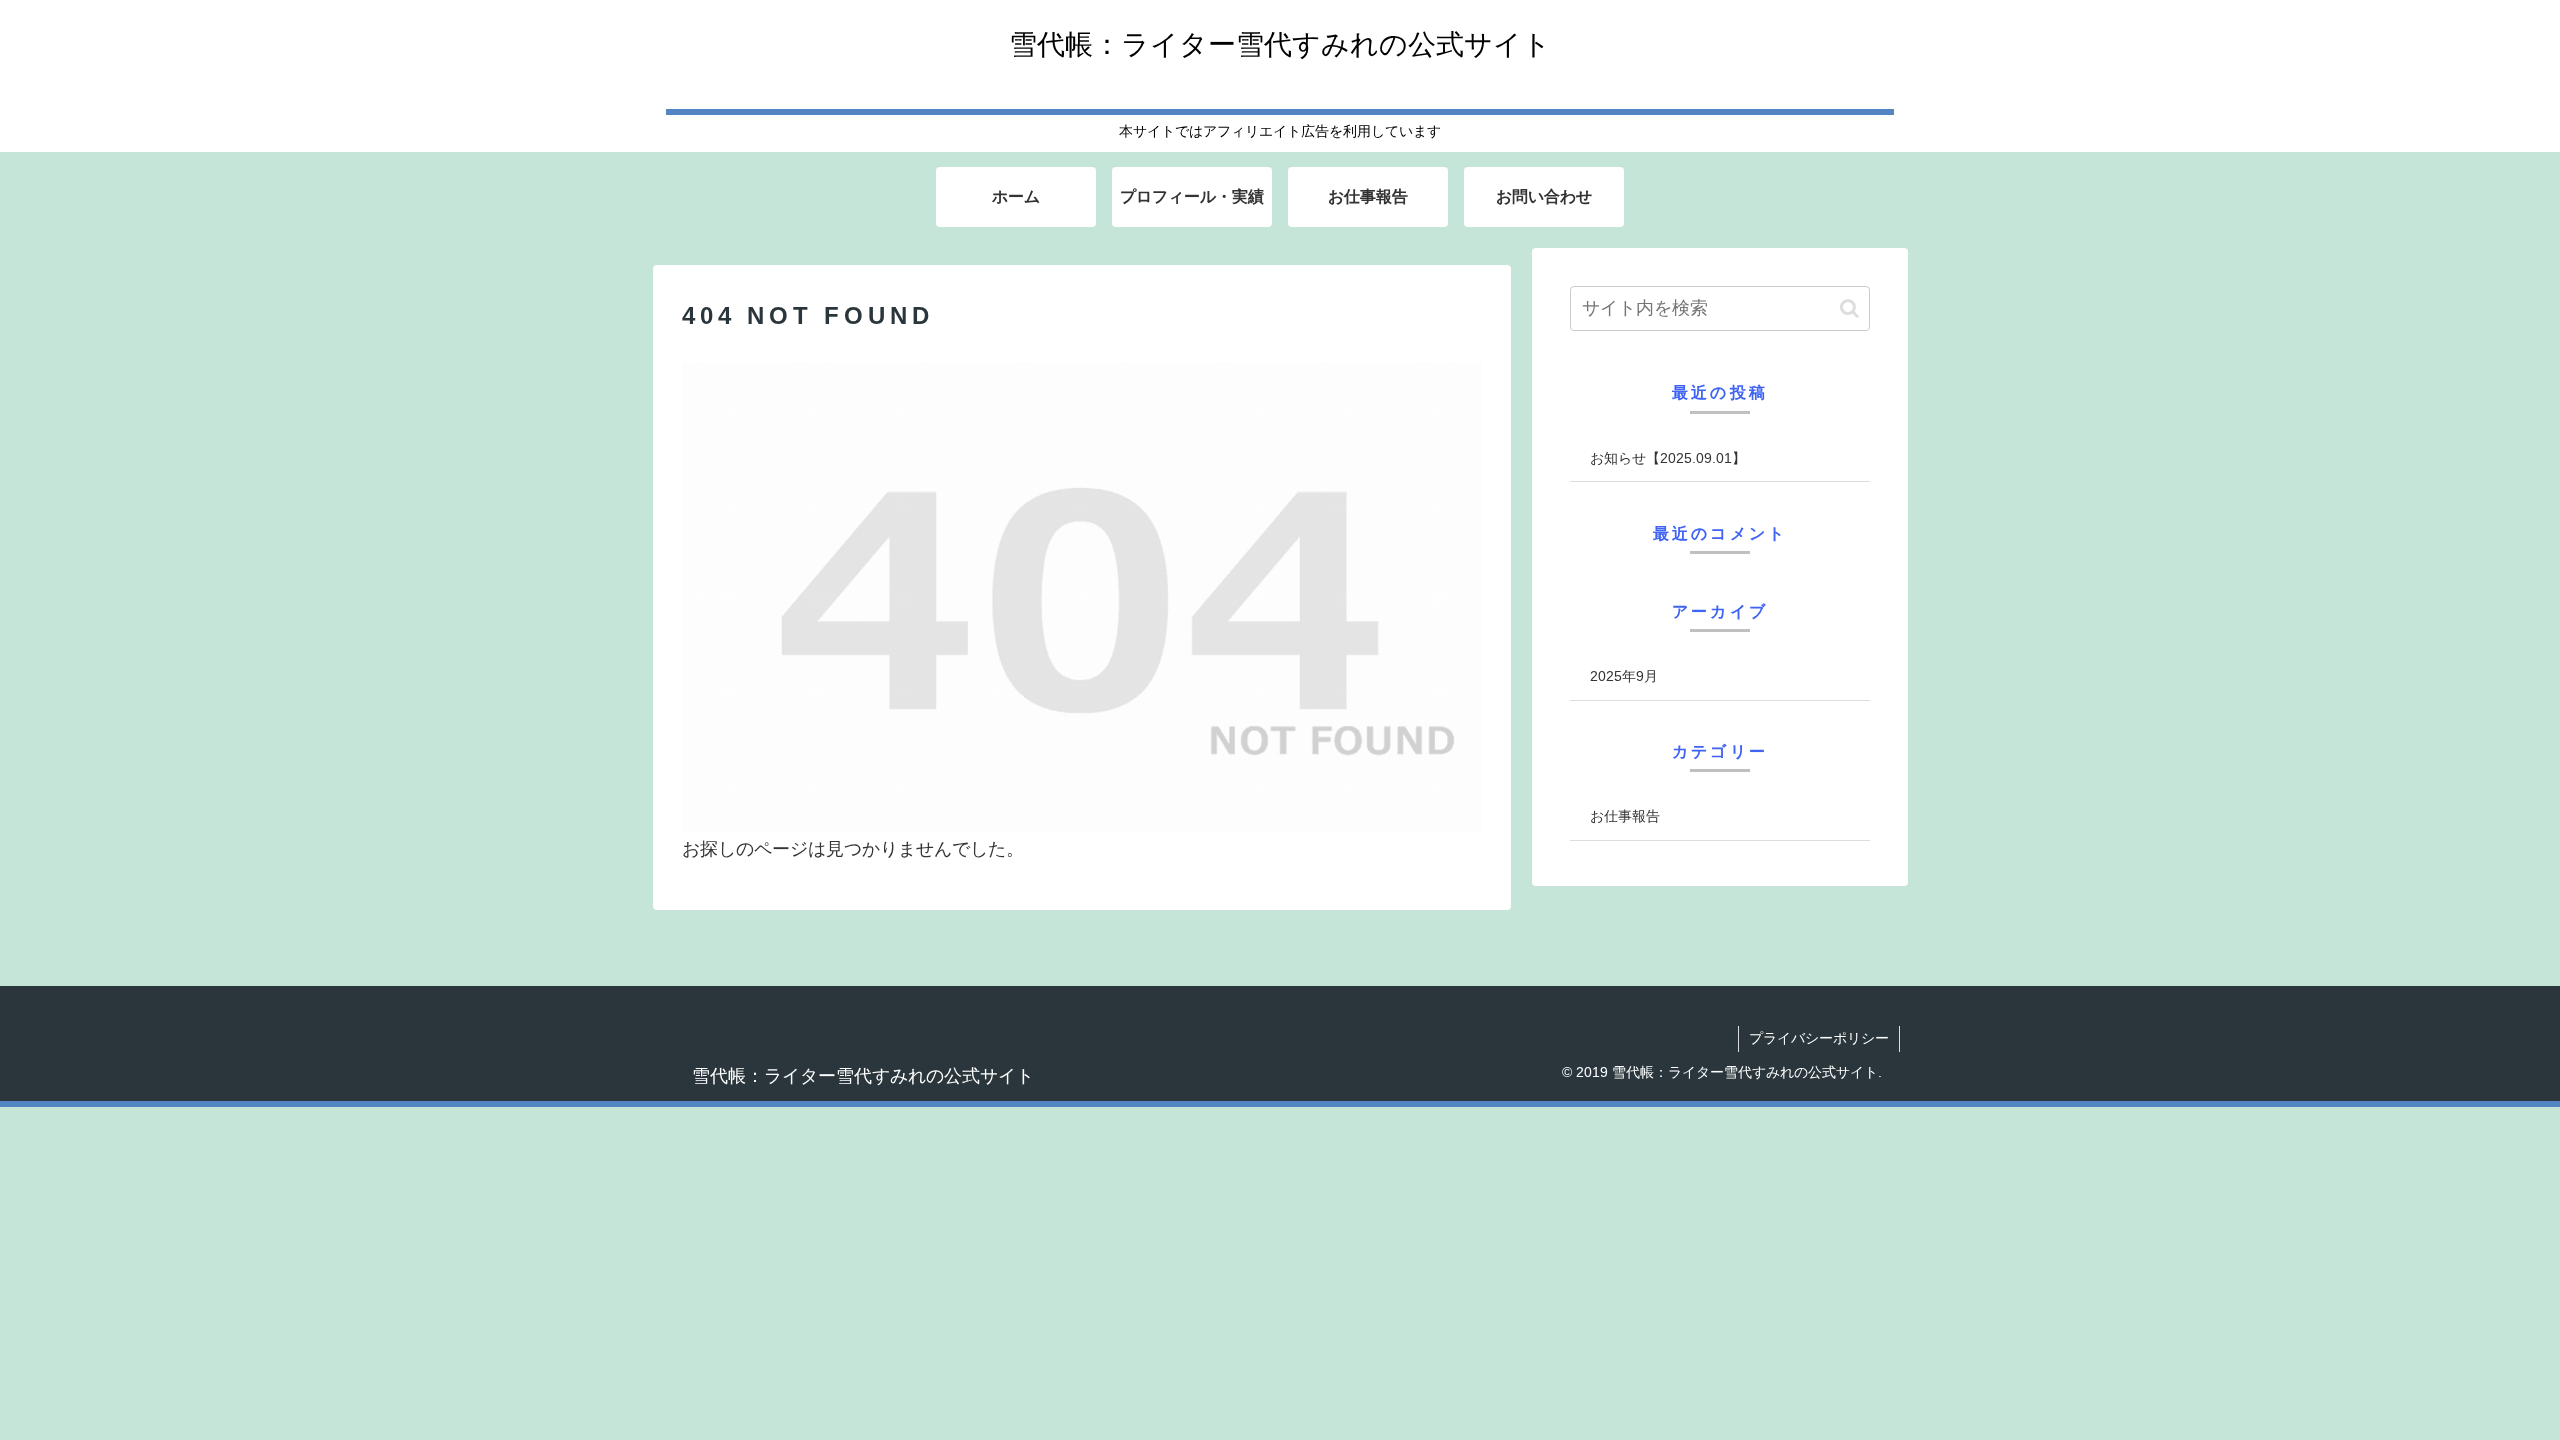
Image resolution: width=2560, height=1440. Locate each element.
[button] (1849, 308)
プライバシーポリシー (1819, 1038)
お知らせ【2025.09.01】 (1668, 458)
